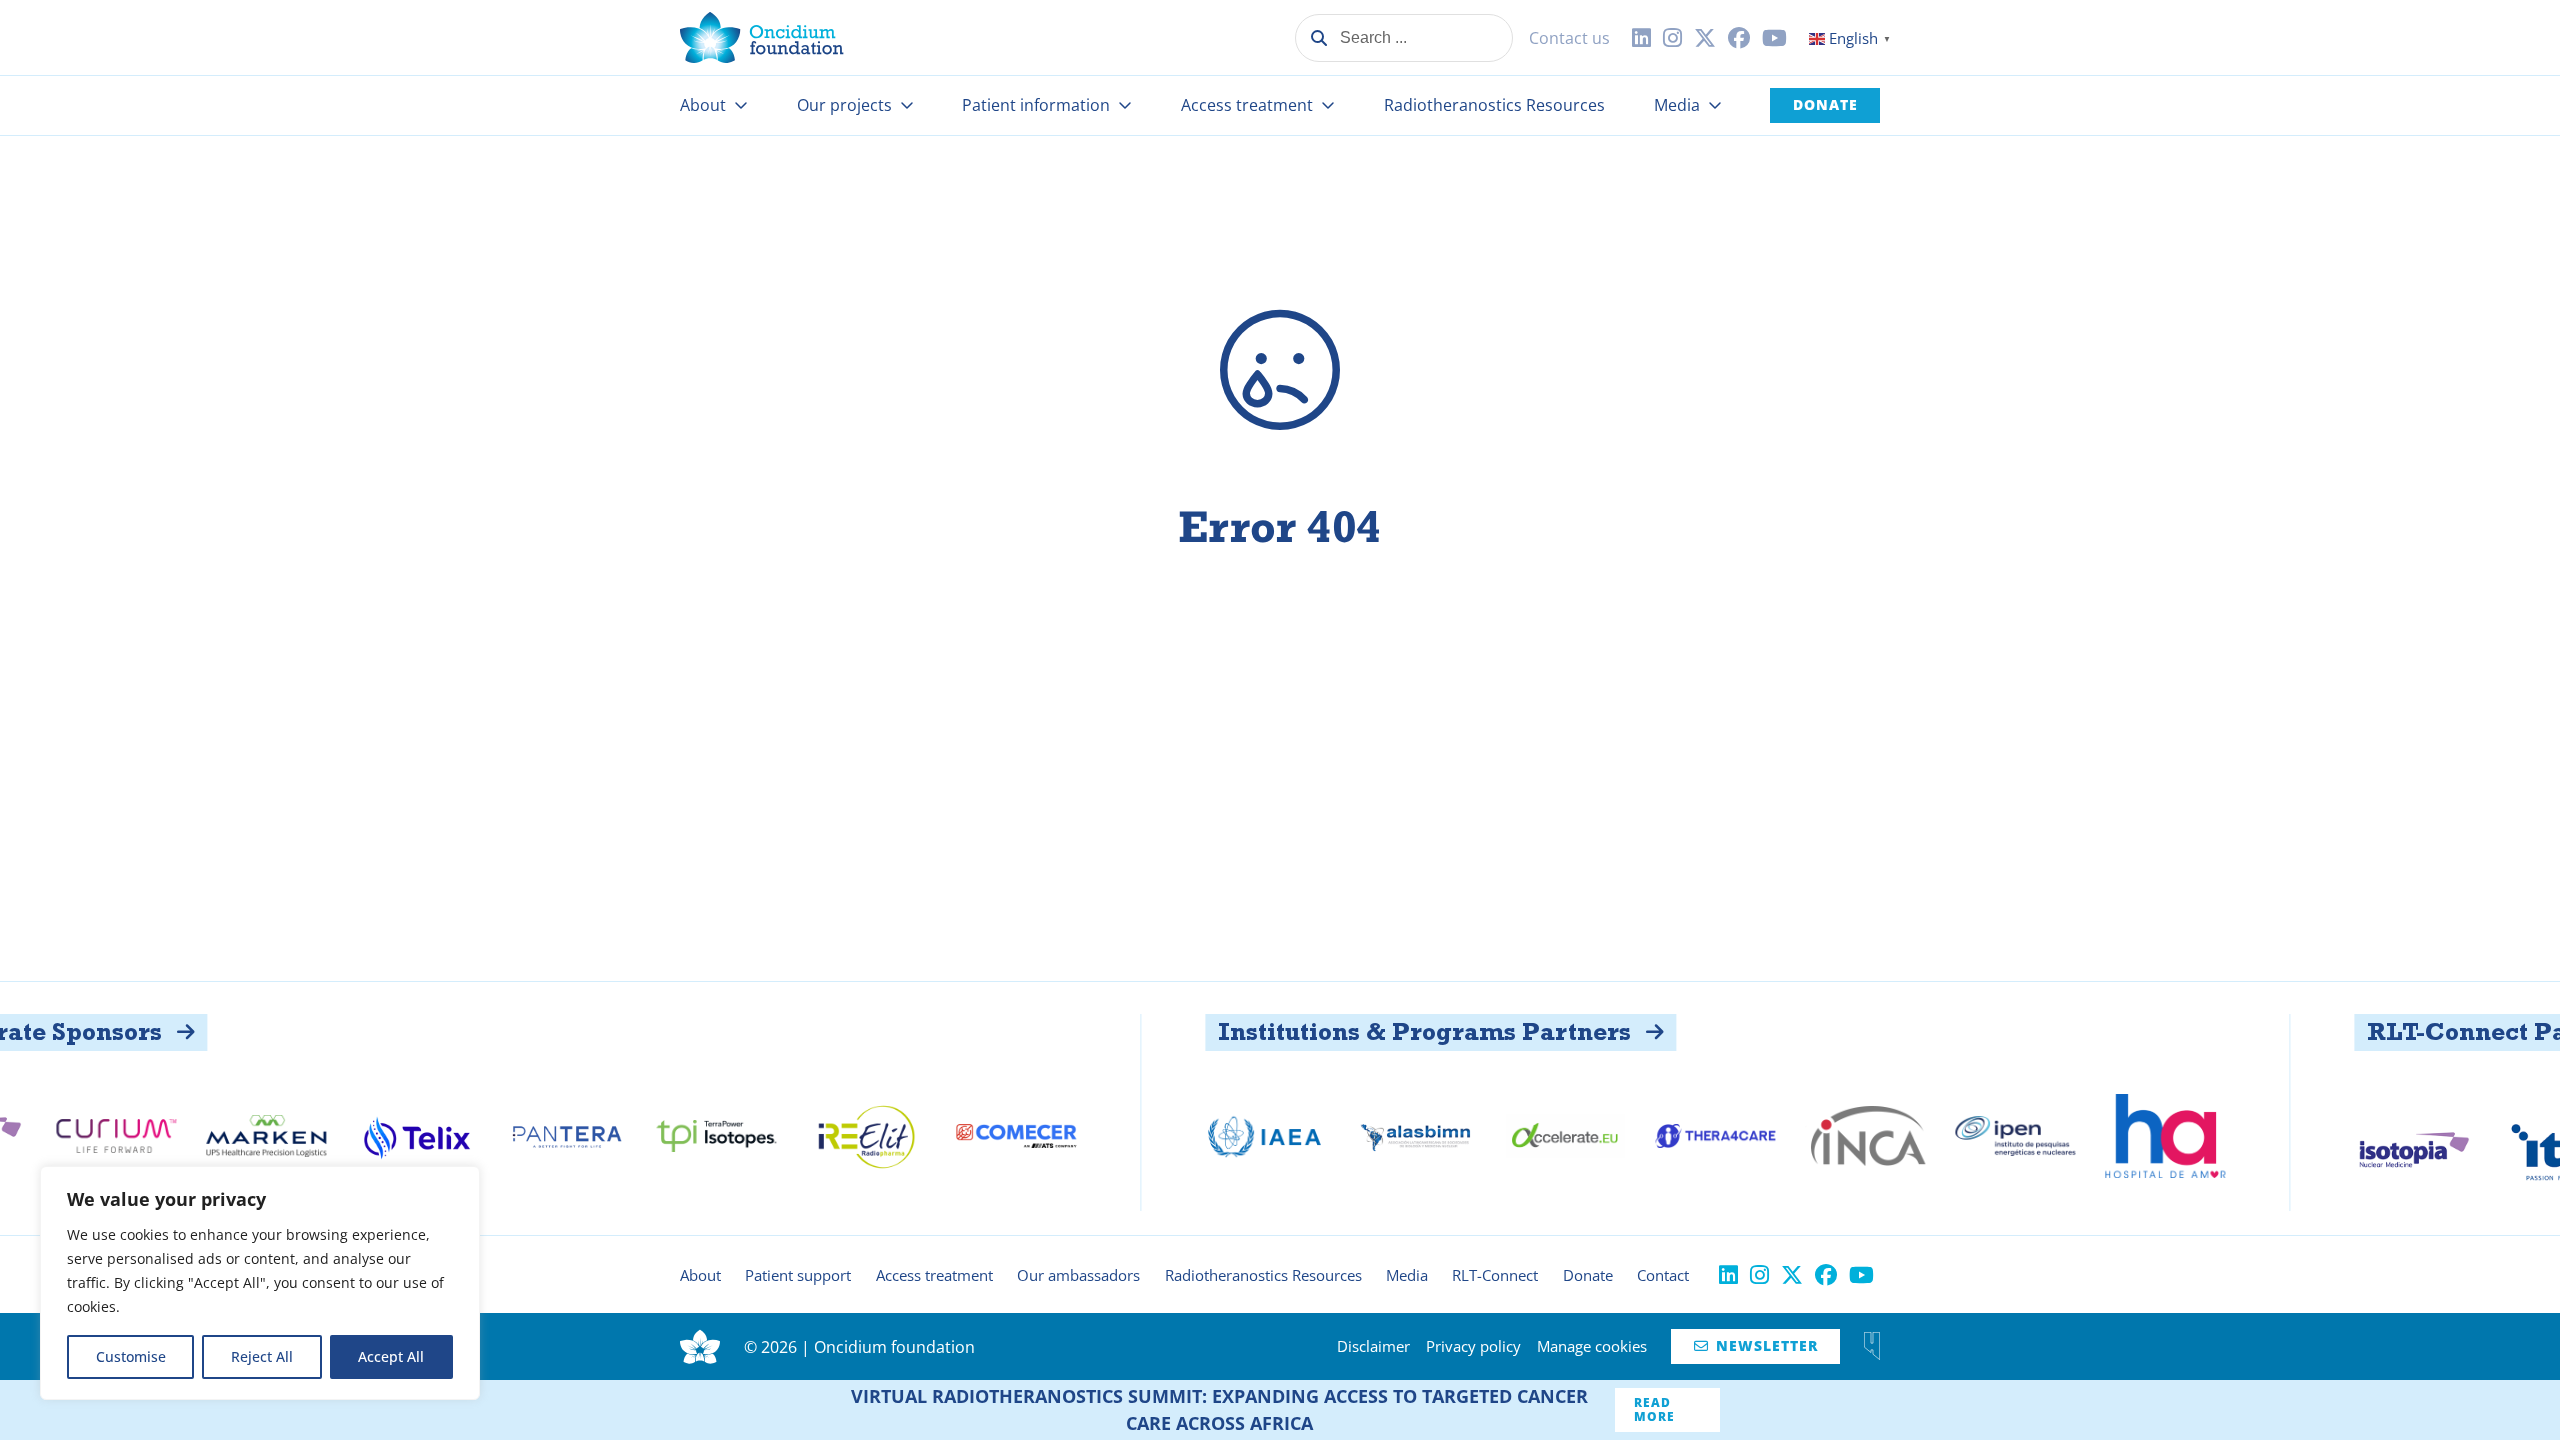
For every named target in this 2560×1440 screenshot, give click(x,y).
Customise (131, 1356)
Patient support (798, 1275)
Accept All (391, 1356)
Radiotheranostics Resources (1494, 105)
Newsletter (1756, 1345)
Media (1677, 105)
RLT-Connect (1495, 1275)
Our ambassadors (1078, 1275)
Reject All (262, 1356)
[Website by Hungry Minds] (1872, 1346)
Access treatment (1247, 105)
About (703, 105)
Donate (1825, 104)
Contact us (1569, 38)
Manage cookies (1592, 1346)
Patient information (1036, 105)
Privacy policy (1473, 1346)
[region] (260, 1283)
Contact (1663, 1275)
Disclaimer (1373, 1346)
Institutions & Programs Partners (1336, 1031)
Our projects (844, 105)
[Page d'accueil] (762, 37)
